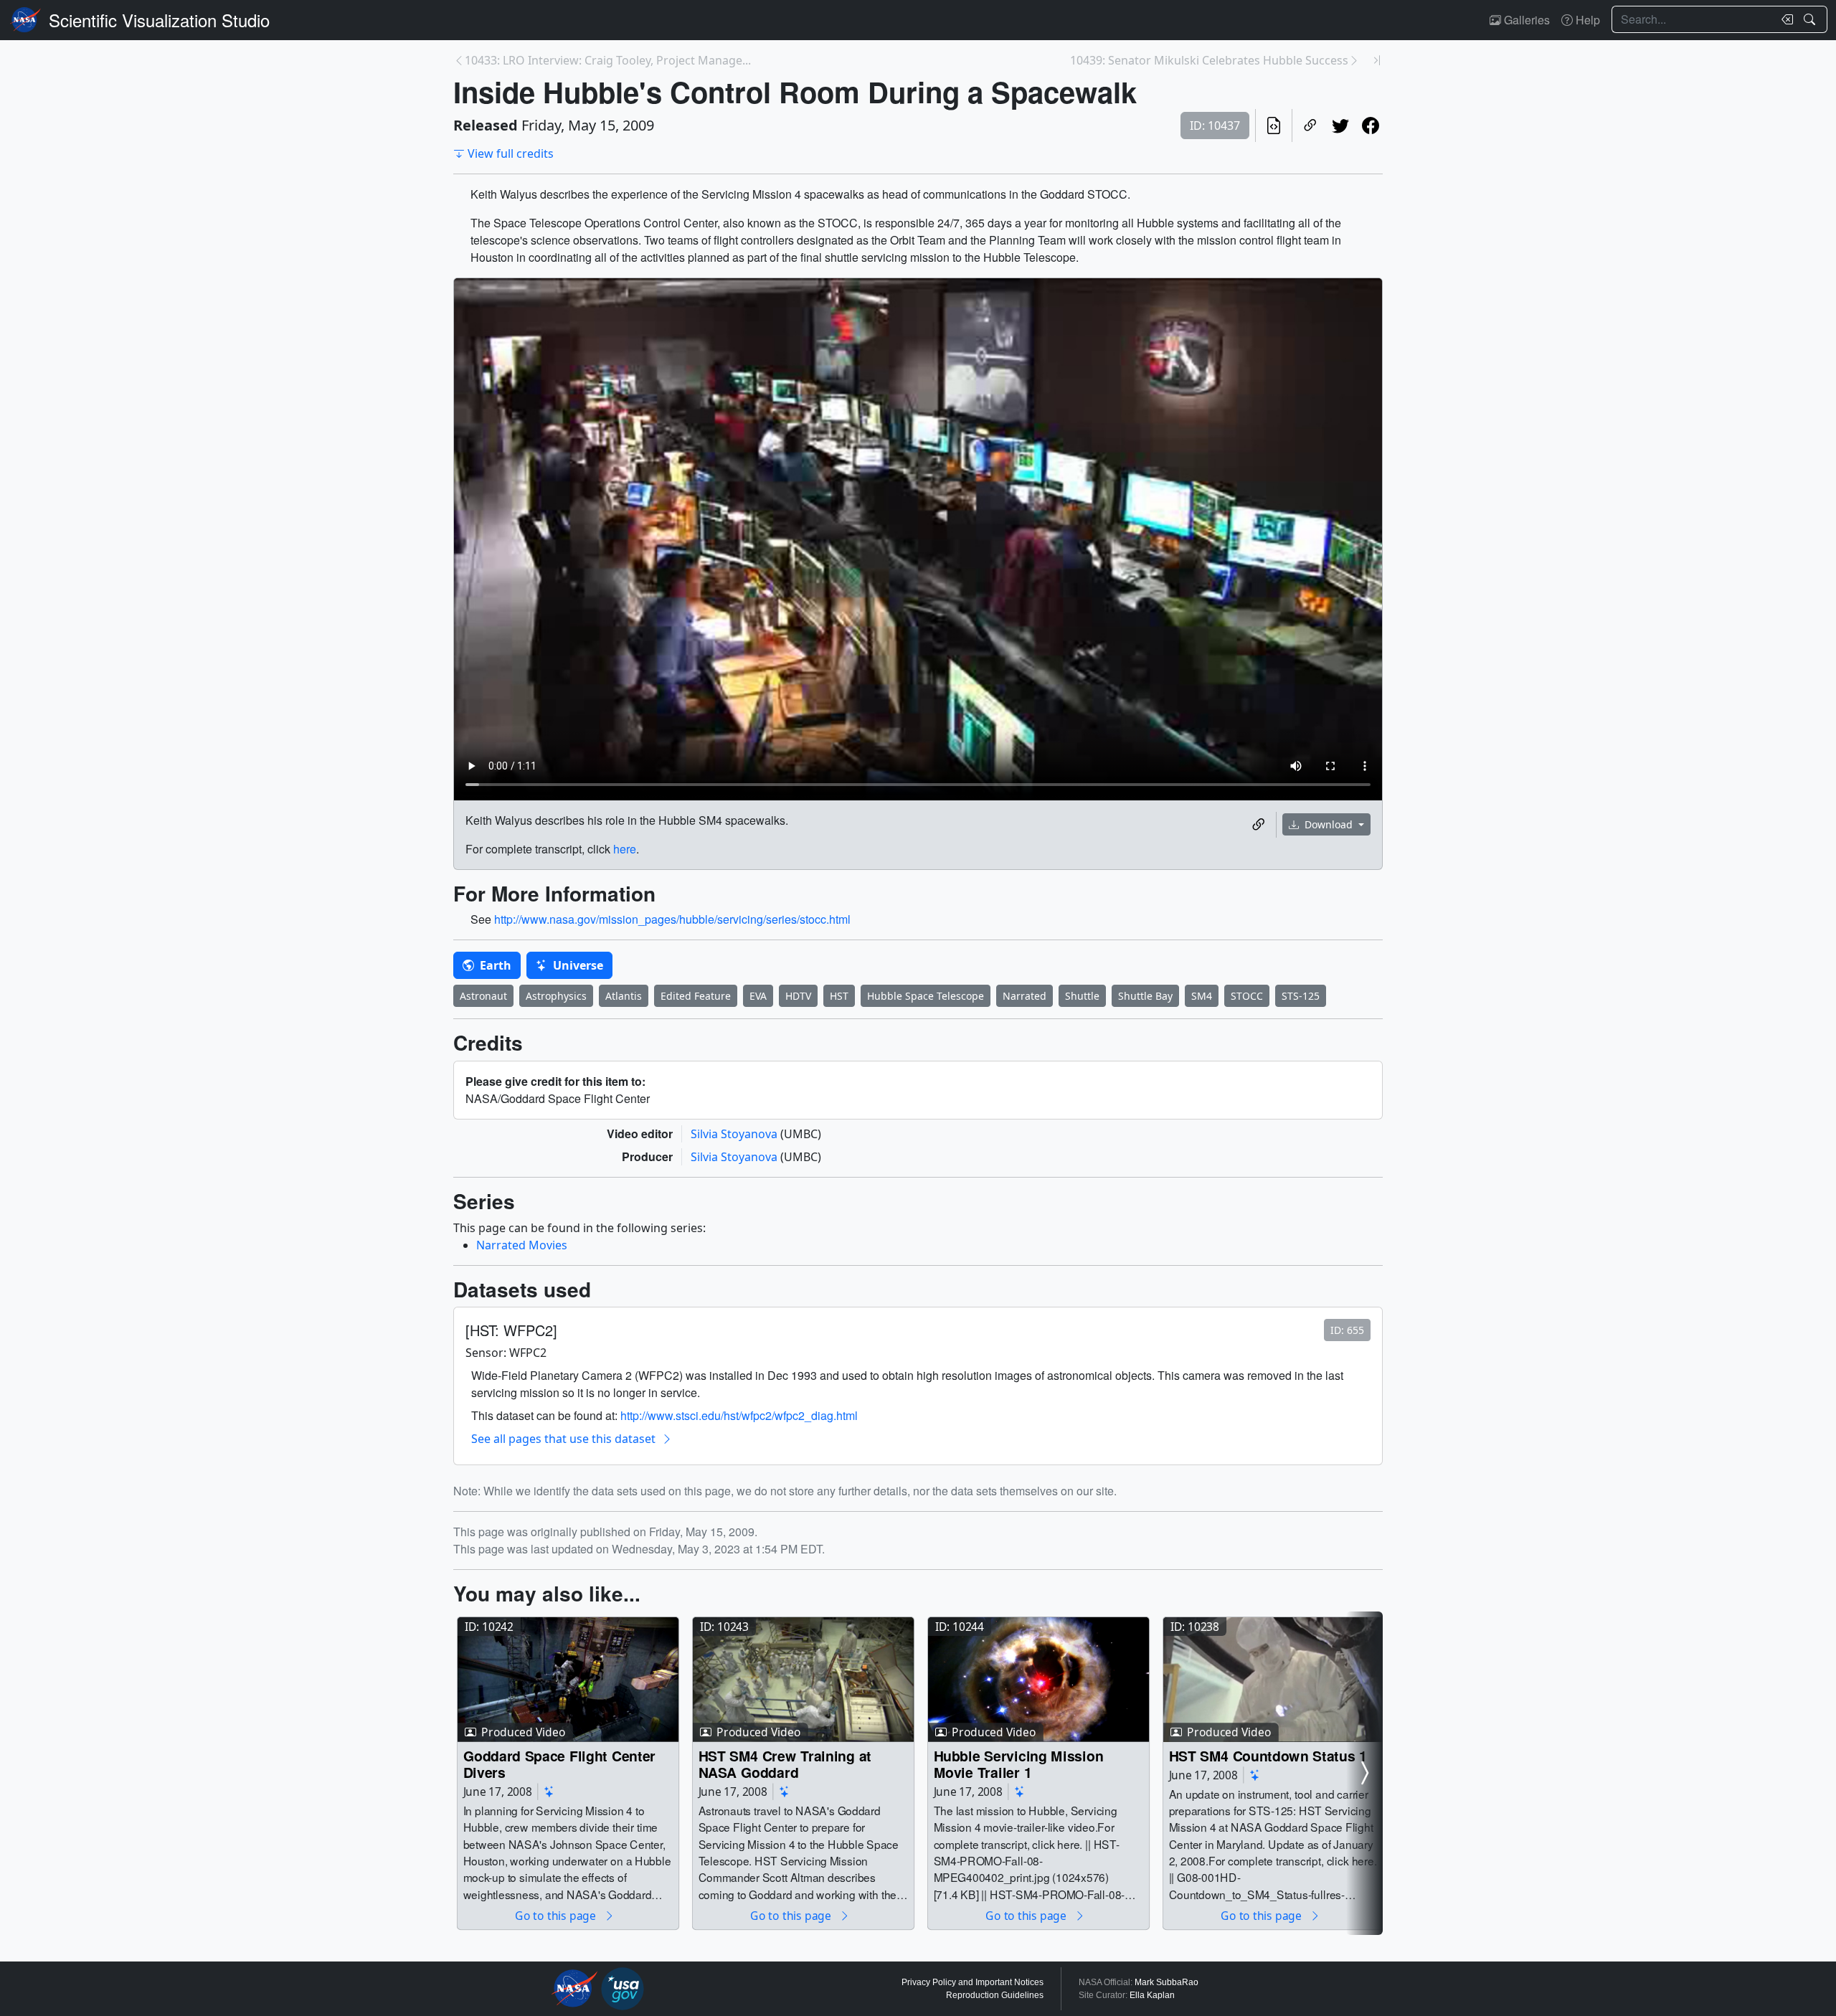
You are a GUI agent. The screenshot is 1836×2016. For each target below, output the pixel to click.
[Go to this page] (568, 1680)
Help (1586, 20)
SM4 (1202, 996)
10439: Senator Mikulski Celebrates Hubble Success (1209, 60)
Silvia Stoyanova (735, 1134)
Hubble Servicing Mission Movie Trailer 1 (1019, 1764)
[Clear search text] (1784, 19)
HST (839, 996)
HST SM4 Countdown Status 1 (1268, 1755)
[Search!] (1811, 19)
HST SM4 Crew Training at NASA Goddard (785, 1764)
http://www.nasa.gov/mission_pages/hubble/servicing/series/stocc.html (672, 919)
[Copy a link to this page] (1310, 126)
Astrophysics (556, 996)
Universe (577, 965)
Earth (494, 965)
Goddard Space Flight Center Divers (560, 1764)
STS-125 (1301, 996)
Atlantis (624, 996)
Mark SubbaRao (1167, 1982)
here (625, 849)
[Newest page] (1377, 60)
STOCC (1247, 996)
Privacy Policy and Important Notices (973, 1982)
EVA (758, 996)
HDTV (798, 996)
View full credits (511, 153)
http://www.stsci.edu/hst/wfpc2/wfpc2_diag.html (739, 1415)
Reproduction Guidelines (995, 1995)
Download (1329, 824)
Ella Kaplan (1152, 1995)
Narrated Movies (522, 1245)
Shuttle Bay (1145, 996)
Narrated (1025, 996)
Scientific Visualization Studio (159, 20)
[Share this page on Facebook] (1371, 126)
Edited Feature (696, 996)
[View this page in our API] (1274, 126)
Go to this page (557, 1915)
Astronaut (483, 996)
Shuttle (1082, 996)
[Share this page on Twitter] (1340, 126)
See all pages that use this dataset (563, 1439)
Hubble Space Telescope (926, 996)
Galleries (1525, 20)
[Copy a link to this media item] (1259, 825)
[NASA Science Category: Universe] (549, 1791)
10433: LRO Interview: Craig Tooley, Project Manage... (608, 60)
